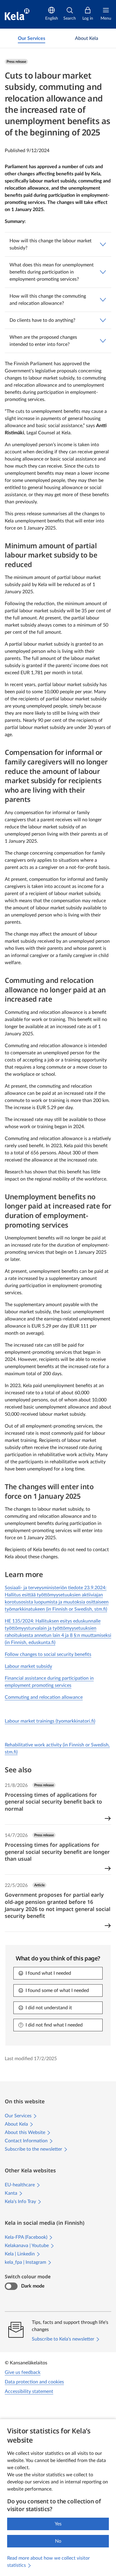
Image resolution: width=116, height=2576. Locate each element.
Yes (58, 2524)
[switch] (11, 2286)
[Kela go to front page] (17, 14)
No (58, 2541)
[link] (32, 38)
